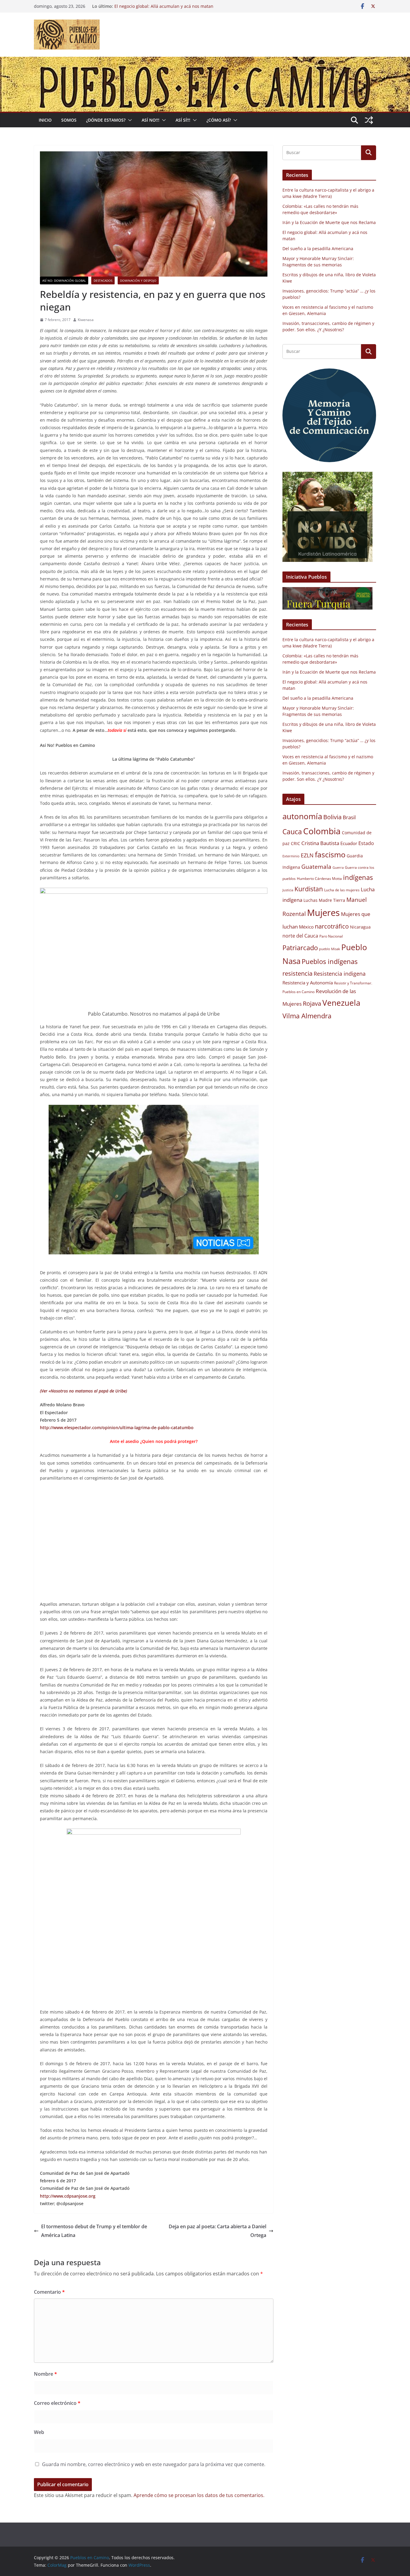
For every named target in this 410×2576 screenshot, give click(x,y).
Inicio (45, 120)
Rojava (312, 1003)
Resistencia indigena (340, 974)
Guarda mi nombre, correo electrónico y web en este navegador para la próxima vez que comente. (154, 2464)
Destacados (103, 280)
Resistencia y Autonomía (308, 983)
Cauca (292, 832)
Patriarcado (300, 948)
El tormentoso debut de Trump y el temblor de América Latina (94, 2231)
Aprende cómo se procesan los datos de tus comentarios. (199, 2495)
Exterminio (291, 856)
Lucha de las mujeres (342, 890)
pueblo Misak (330, 949)
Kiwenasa (86, 320)
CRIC (295, 844)
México (306, 927)
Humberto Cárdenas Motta (319, 879)
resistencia (297, 973)
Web (39, 2432)
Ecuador (349, 843)
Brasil (349, 817)
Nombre (45, 2374)
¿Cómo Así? (219, 120)
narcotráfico (332, 926)
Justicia (288, 890)
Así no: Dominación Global (64, 280)
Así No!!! (151, 120)
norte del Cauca (300, 936)
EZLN (307, 855)
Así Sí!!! (183, 120)
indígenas (358, 877)
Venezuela (341, 1003)
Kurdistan (309, 889)
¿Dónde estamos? (106, 120)
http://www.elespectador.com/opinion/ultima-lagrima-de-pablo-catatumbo (117, 1427)
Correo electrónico (57, 2403)
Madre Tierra (332, 900)
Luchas (311, 900)
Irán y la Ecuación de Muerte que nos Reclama (329, 222)
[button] (129, 120)
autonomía (302, 816)
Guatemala (316, 867)
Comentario (49, 2292)
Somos (69, 120)
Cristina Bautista (320, 843)
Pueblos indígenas (330, 961)
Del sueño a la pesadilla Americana (318, 249)
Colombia (322, 831)
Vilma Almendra (307, 1016)
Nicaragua (360, 927)
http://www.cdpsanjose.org (68, 2196)
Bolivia (332, 817)
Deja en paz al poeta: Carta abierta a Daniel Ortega (217, 2231)
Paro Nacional (331, 936)
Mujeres (323, 913)
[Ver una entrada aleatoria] (369, 120)
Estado (366, 843)
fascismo (330, 854)
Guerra (338, 868)
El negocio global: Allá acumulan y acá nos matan (164, 6)
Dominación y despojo (138, 280)
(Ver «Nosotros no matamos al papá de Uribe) (83, 1391)
